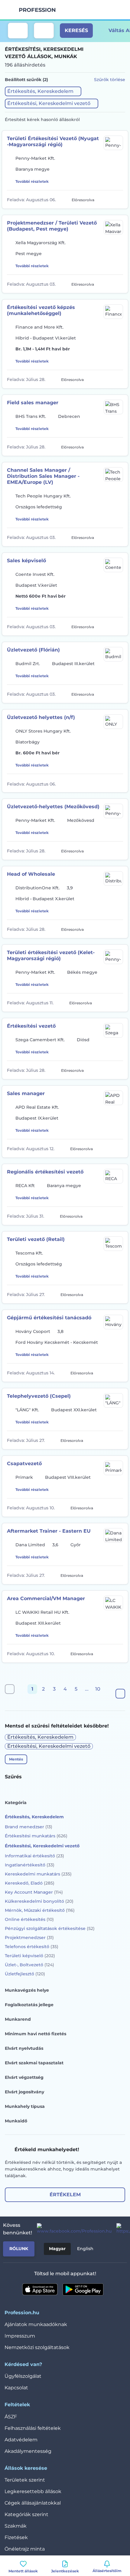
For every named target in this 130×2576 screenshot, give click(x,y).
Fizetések (16, 2537)
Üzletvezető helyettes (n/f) (41, 717)
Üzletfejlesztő (25, 1974)
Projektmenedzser (29, 1938)
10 (98, 1689)
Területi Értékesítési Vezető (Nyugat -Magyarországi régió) (53, 141)
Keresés (76, 30)
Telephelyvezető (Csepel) (39, 1396)
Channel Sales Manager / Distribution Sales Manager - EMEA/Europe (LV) (43, 476)
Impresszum (20, 2336)
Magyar (57, 2249)
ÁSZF (11, 2417)
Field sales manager (33, 403)
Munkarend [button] (18, 2019)
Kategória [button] (16, 1803)
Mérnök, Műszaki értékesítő (40, 1910)
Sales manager (26, 1093)
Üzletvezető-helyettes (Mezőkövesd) (53, 807)
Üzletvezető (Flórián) (33, 650)
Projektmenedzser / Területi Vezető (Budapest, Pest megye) (52, 226)
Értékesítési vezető (31, 1026)
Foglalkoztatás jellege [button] (29, 2005)
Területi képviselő (30, 1956)
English (85, 2249)
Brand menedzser (29, 1827)
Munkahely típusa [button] (25, 2106)
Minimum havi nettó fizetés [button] (36, 2034)
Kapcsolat (16, 2388)
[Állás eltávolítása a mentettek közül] (119, 199)
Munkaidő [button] (16, 2121)
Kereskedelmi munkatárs (38, 1874)
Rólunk (19, 2249)
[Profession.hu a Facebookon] (72, 2229)
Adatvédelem (21, 2440)
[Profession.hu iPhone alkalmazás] (40, 2289)
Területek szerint (25, 2480)
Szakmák (16, 2526)
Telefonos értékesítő (32, 1947)
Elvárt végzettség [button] (24, 2077)
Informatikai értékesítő (34, 1856)
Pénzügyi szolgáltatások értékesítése (50, 1928)
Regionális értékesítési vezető (45, 1172)
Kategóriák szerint (26, 2514)
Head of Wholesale (31, 874)
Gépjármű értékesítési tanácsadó (49, 1318)
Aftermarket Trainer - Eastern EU (49, 1531)
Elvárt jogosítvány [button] (24, 2092)
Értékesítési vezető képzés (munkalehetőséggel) (41, 310)
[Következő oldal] (120, 1694)
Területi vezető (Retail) (36, 1239)
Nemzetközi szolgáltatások (37, 2347)
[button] (43, 91)
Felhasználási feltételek (33, 2428)
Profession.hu (37, 10)
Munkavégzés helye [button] (27, 1990)
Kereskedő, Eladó (30, 1883)
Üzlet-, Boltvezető (29, 1965)
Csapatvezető (24, 1464)
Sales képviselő (26, 561)
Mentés (16, 1759)
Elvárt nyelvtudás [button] (24, 2048)
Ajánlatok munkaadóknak (36, 2324)
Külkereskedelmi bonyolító (39, 1901)
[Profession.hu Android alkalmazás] (83, 2289)
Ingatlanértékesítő (30, 1865)
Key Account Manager (34, 1892)
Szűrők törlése (110, 80)
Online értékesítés (29, 1919)
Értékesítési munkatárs (36, 1836)
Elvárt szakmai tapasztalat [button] (34, 2063)
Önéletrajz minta (25, 2549)
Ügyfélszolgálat (23, 2376)
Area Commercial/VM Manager (46, 1598)
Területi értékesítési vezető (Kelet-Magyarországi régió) (51, 955)
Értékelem (65, 2195)
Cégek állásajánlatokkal (33, 2503)
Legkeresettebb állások (33, 2491)
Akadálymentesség (28, 2451)
